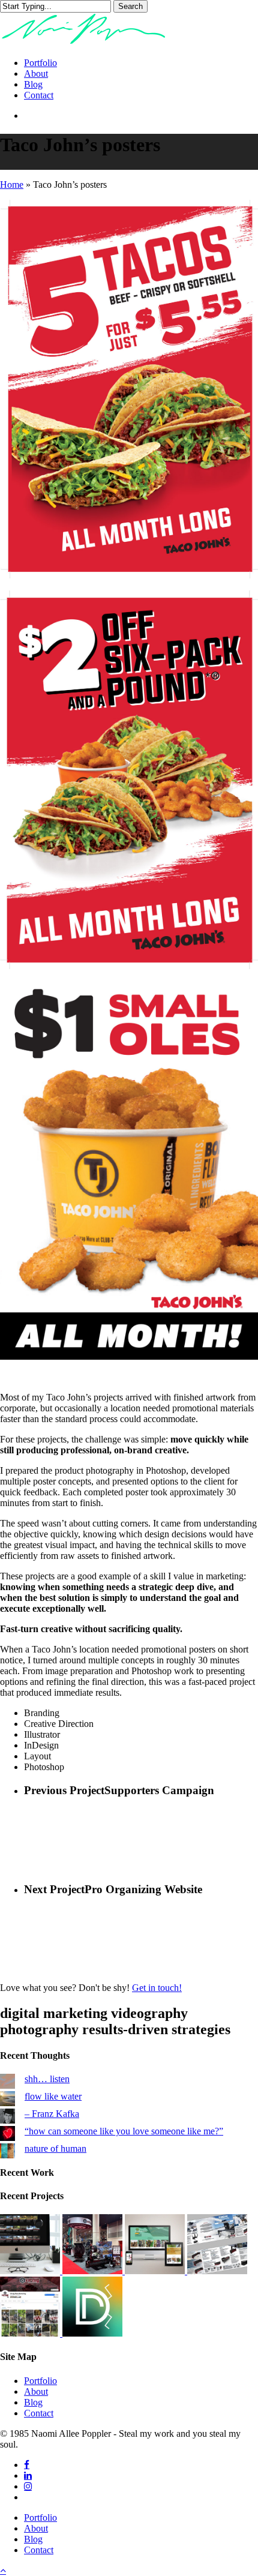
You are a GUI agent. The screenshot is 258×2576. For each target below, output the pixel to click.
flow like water (53, 2096)
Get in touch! (157, 1988)
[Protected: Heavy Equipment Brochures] (217, 2271)
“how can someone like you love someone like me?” (124, 2131)
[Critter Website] (156, 2271)
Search (130, 6)
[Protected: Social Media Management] (31, 2333)
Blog (33, 2402)
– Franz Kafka (52, 2114)
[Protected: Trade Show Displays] (94, 2271)
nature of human (55, 2148)
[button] (3, 2570)
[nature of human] (7, 2152)
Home (12, 185)
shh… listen (47, 2079)
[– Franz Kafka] (7, 2117)
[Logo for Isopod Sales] (92, 2333)
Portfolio (40, 2381)
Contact (39, 2413)
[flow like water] (7, 2100)
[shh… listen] (7, 2082)
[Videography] (31, 2271)
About (36, 2391)
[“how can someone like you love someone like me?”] (7, 2135)
